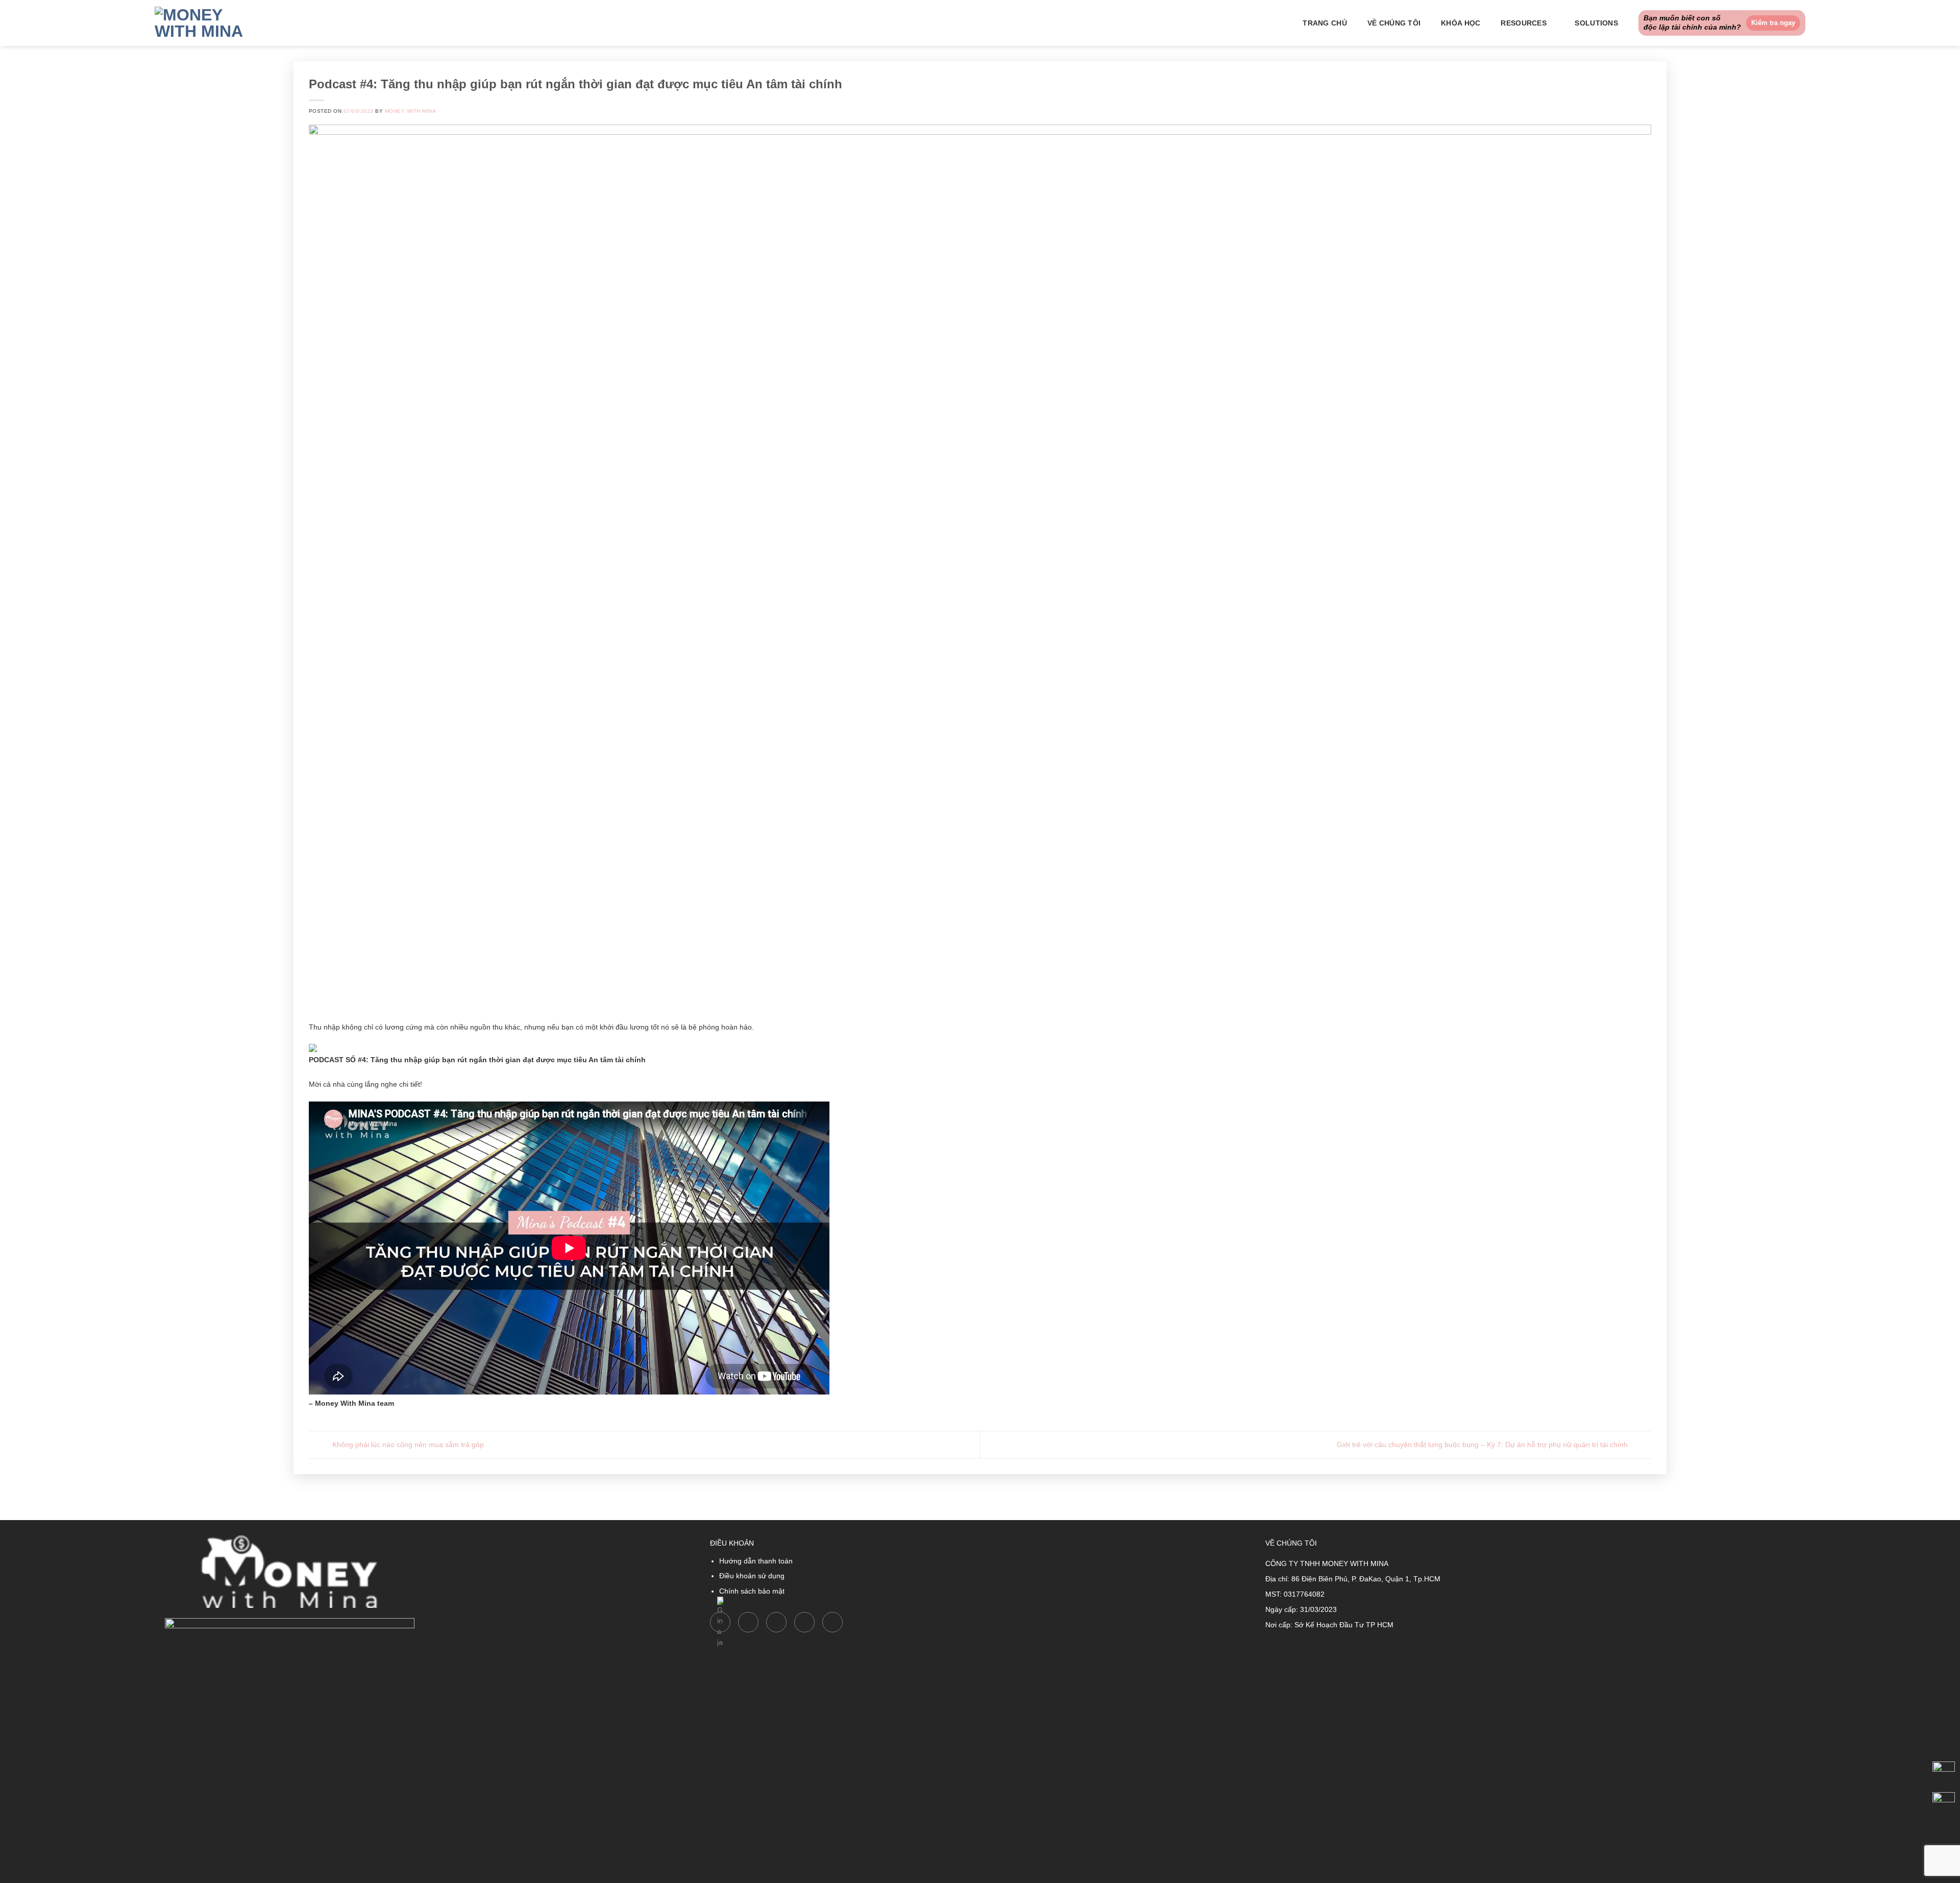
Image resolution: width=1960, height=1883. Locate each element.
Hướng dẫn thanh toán (756, 1561)
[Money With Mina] (206, 23)
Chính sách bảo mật (752, 1591)
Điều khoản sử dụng (752, 1576)
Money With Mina (410, 111)
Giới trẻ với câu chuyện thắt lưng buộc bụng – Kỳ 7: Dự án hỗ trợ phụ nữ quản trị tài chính (1483, 1444)
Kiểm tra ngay (1773, 23)
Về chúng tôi (1394, 23)
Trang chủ (1325, 23)
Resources (1524, 23)
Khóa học (1461, 23)
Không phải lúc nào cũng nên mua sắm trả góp (407, 1444)
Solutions (1596, 23)
